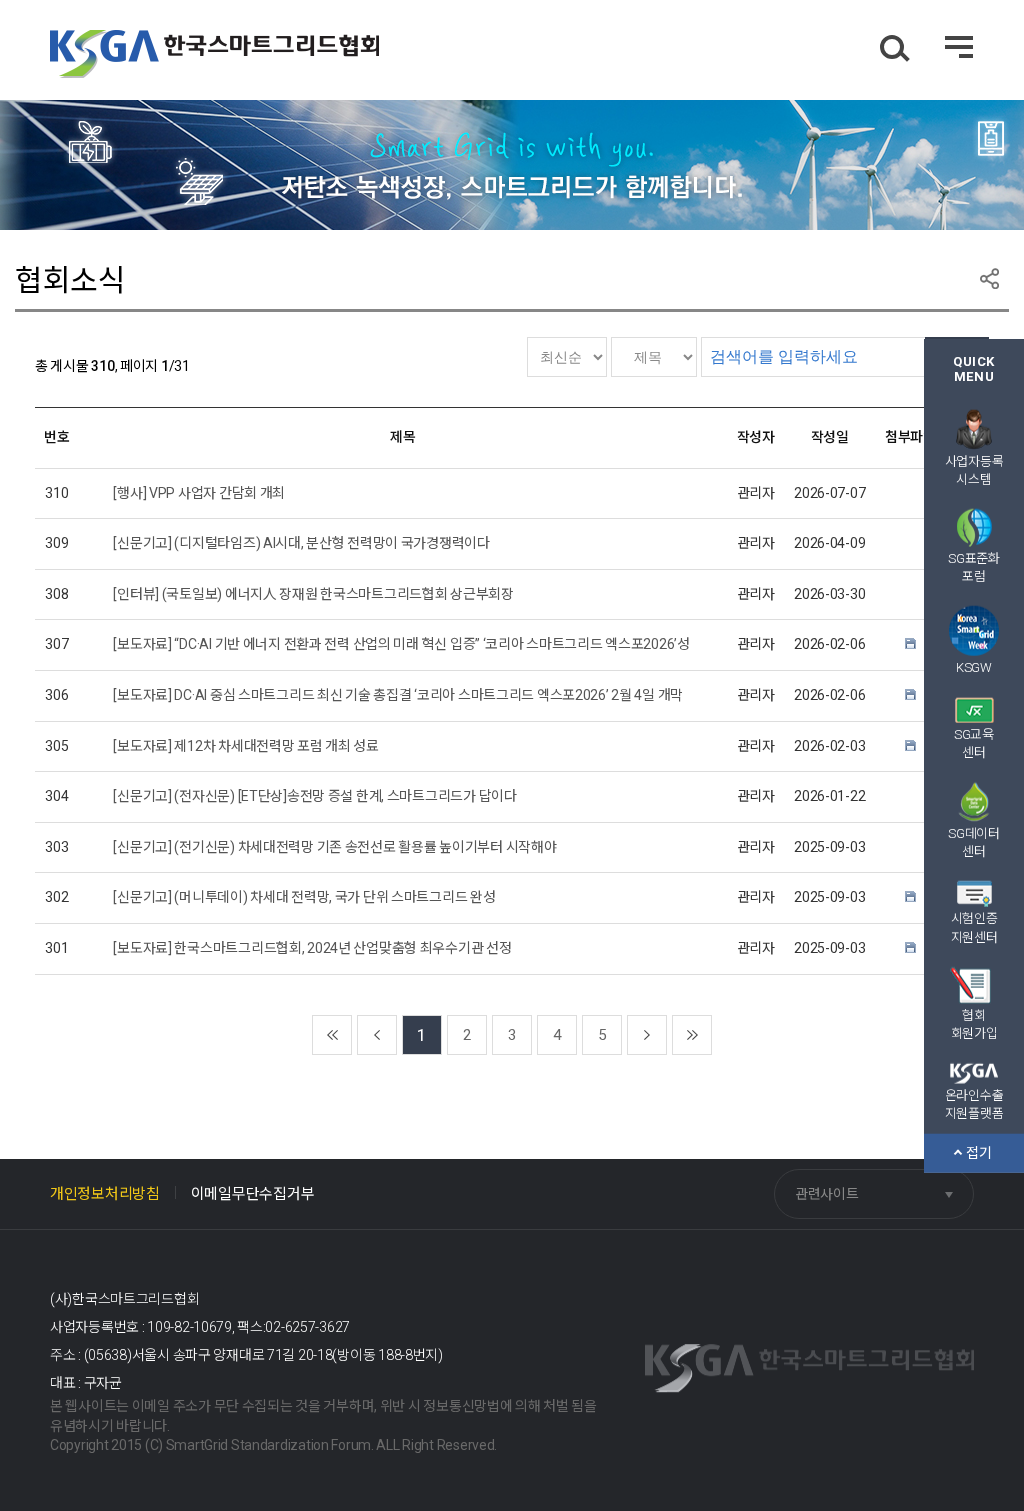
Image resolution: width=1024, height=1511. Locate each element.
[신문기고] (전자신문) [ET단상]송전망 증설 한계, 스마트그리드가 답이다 (314, 796)
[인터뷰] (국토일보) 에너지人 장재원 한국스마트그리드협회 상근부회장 (313, 594)
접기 (980, 1152)
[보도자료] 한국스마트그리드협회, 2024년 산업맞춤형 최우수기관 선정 (312, 948)
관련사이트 (827, 1194)
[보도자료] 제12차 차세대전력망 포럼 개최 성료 (245, 746)
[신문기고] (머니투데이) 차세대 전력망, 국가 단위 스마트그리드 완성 (304, 897)
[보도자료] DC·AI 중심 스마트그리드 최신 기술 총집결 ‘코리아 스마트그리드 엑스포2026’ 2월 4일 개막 (398, 695)
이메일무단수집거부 (252, 1194)
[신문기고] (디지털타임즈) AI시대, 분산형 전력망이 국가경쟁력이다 (301, 543)
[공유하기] (989, 278)
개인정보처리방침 (105, 1194)
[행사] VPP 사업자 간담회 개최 (199, 493)
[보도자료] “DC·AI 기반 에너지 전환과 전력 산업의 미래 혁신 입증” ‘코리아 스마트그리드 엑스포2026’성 (401, 644)
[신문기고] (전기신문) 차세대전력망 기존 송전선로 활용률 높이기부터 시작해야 (334, 847)
